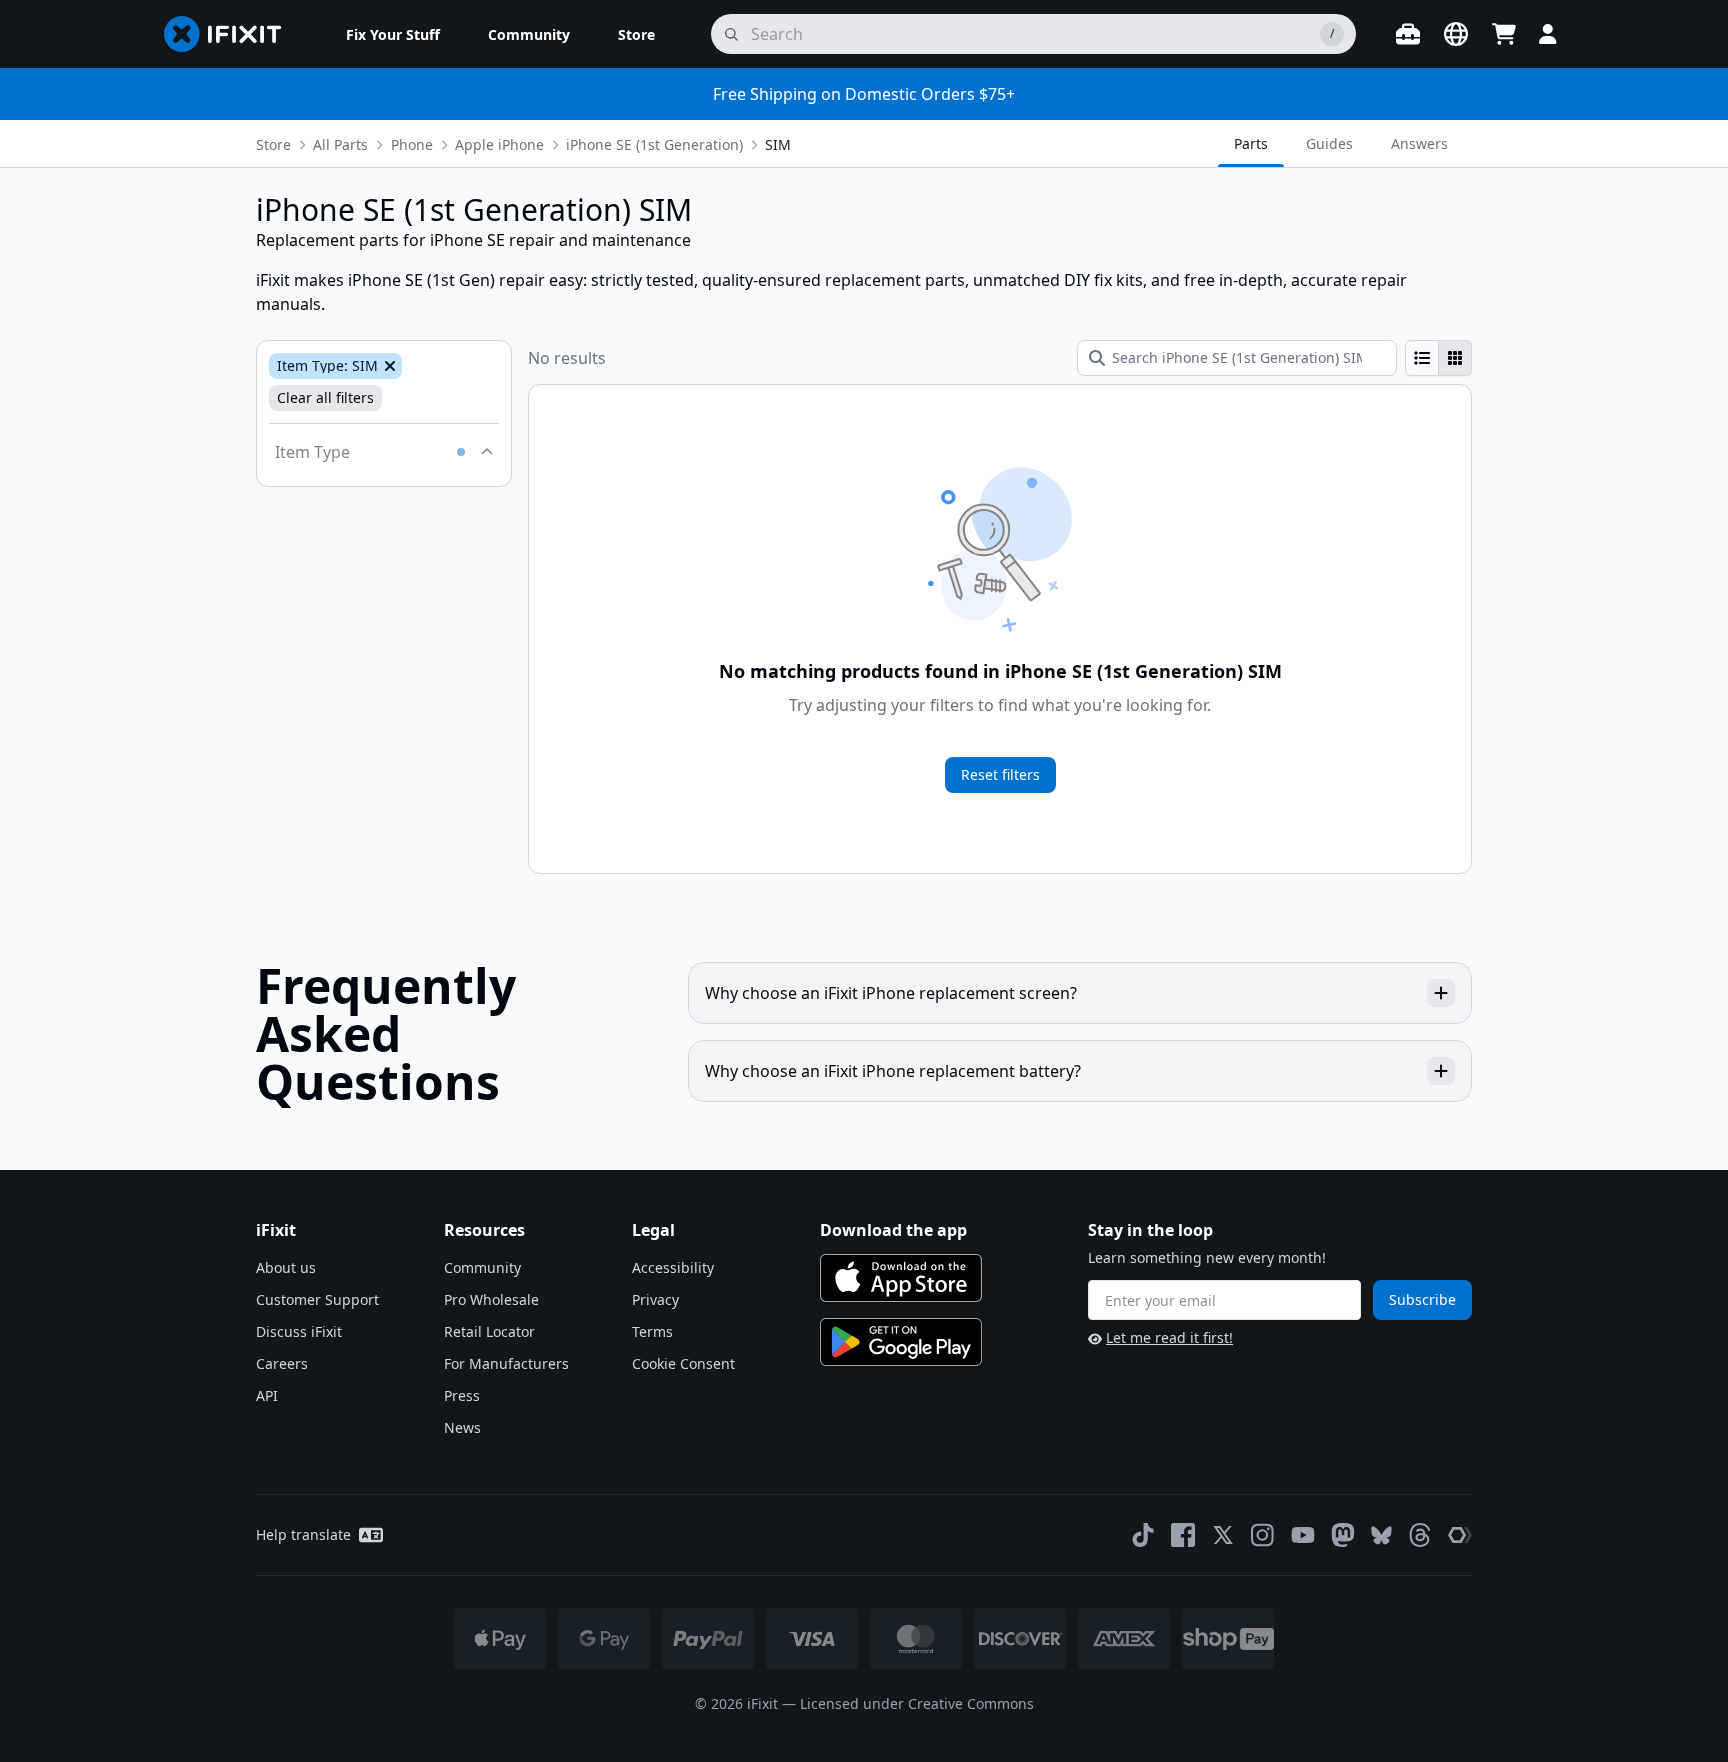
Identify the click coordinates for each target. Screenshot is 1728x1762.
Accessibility (673, 1267)
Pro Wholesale (491, 1299)
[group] (1438, 358)
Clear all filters (325, 397)
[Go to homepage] (231, 34)
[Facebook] (1183, 1535)
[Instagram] (1263, 1535)
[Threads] (1420, 1535)
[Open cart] (1504, 34)
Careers (282, 1363)
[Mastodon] (1343, 1535)
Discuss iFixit (299, 1331)
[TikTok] (1143, 1535)
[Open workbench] (1408, 34)
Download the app (893, 1230)
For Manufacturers (506, 1363)
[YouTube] (1303, 1535)
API (267, 1395)
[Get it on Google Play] (901, 1342)
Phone (412, 144)
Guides (1329, 143)
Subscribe (1422, 1299)
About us (286, 1267)
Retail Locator (489, 1331)
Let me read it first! (1169, 1337)
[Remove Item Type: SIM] (388, 366)
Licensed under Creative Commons (917, 1703)
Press (462, 1395)
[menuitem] (393, 34)
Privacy (655, 1299)
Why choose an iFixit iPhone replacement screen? (891, 993)
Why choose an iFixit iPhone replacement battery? (893, 1071)
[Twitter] (1223, 1535)
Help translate (303, 1534)
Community (482, 1267)
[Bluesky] (1381, 1535)
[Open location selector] (1456, 34)
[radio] (1422, 358)
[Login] (1548, 34)
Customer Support (317, 1299)
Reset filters (1000, 774)
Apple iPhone (499, 144)
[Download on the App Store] (901, 1278)
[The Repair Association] (1460, 1535)
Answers (1419, 143)
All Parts (340, 144)
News (462, 1427)
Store (273, 144)
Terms (652, 1331)
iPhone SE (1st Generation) (654, 144)
